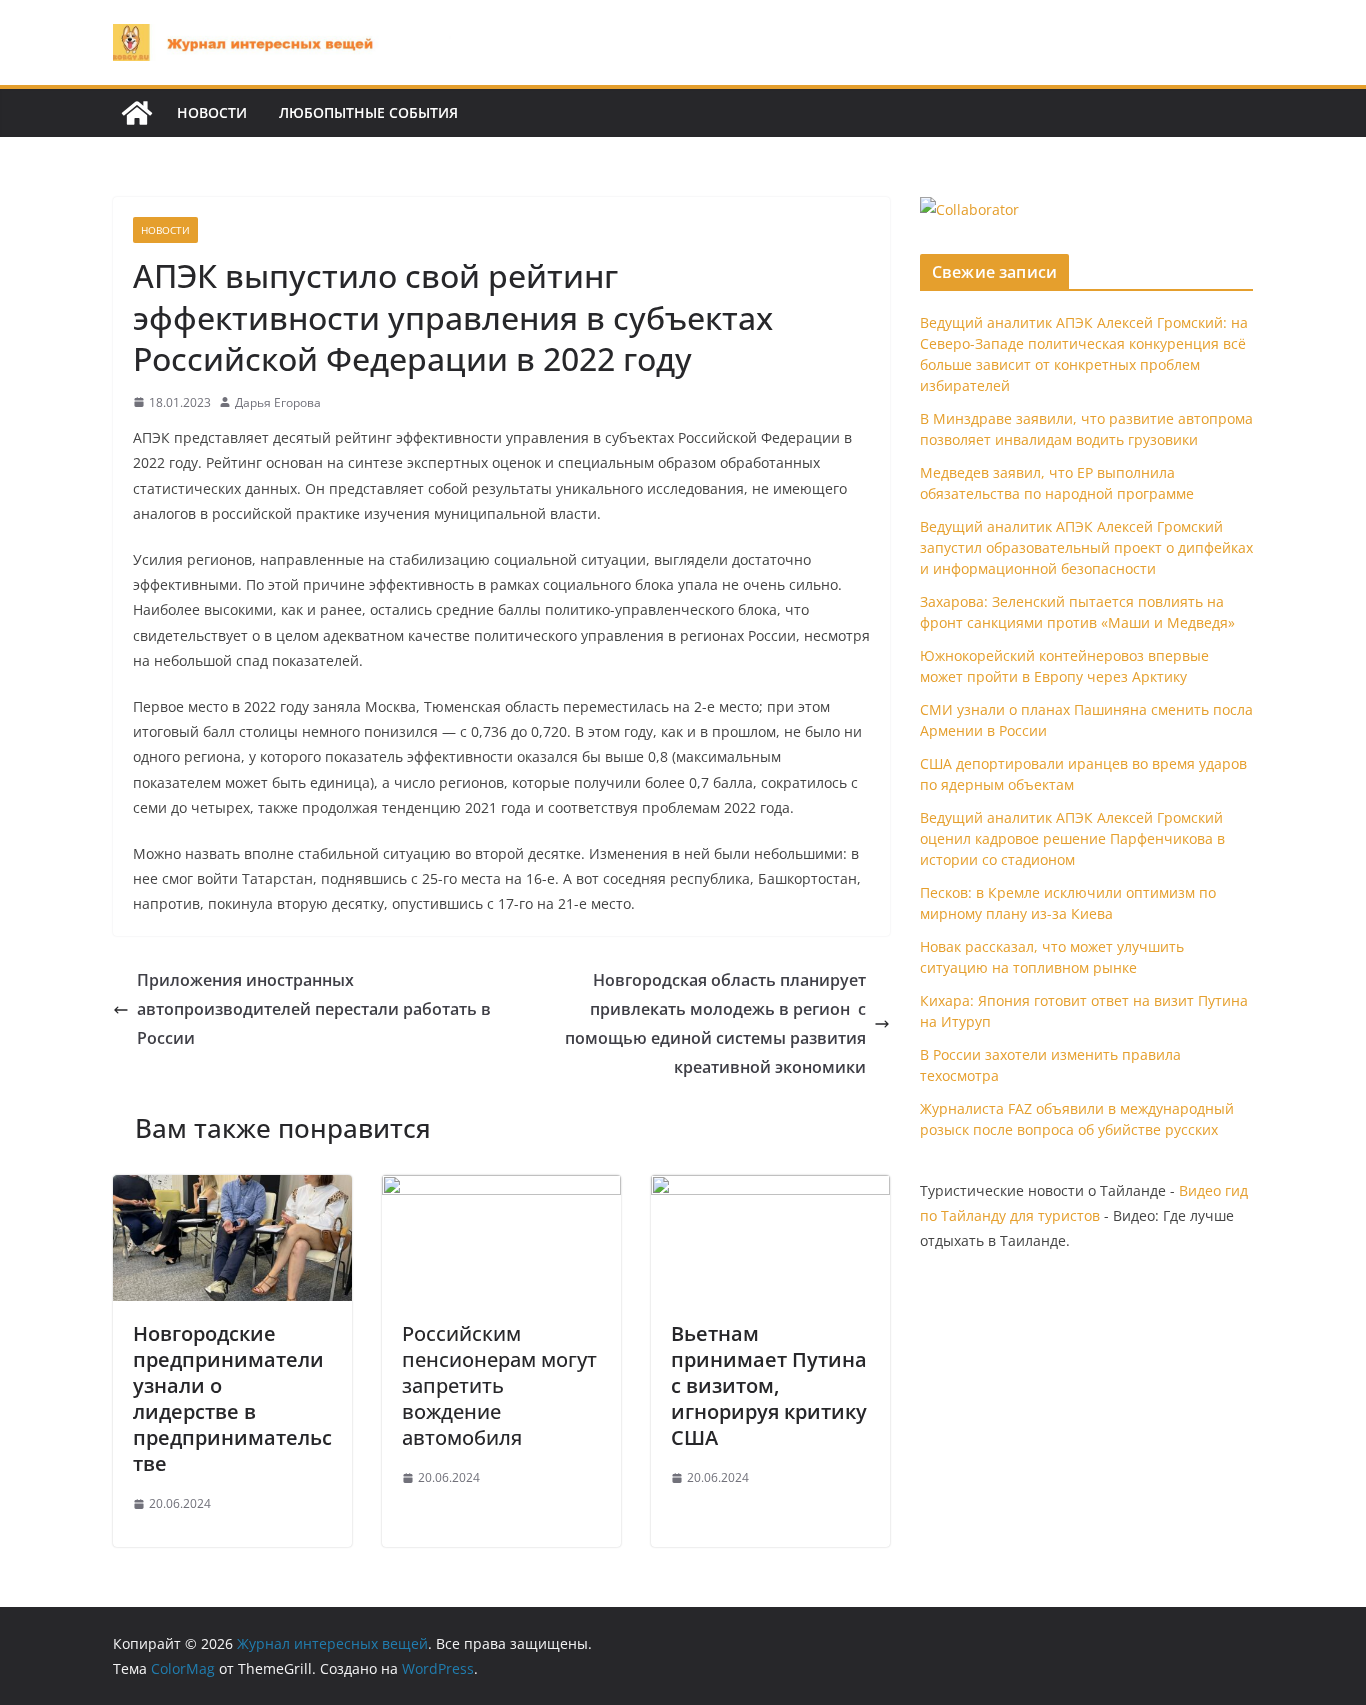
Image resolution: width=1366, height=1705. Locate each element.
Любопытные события (368, 112)
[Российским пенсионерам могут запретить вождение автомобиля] (501, 1189)
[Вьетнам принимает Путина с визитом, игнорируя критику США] (770, 1189)
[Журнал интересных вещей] (137, 113)
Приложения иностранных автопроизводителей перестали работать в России (314, 1009)
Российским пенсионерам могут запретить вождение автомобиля (499, 1385)
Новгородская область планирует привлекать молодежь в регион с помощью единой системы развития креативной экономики (715, 1023)
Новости (212, 112)
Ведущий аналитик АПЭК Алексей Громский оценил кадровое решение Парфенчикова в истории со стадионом (1072, 838)
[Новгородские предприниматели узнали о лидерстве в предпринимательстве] (232, 1189)
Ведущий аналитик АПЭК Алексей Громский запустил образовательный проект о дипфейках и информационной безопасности (1086, 547)
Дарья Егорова (278, 402)
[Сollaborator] (969, 209)
